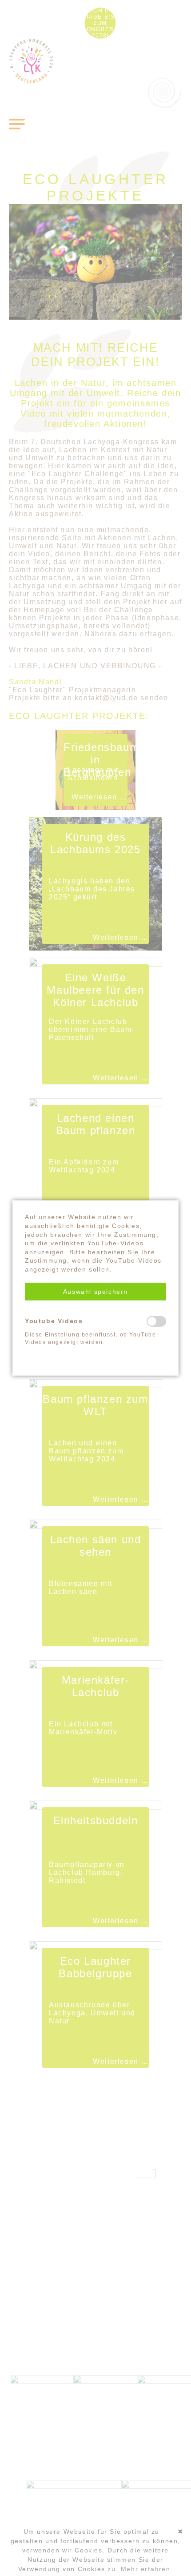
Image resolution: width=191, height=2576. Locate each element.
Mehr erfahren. (147, 2569)
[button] (95, 1292)
